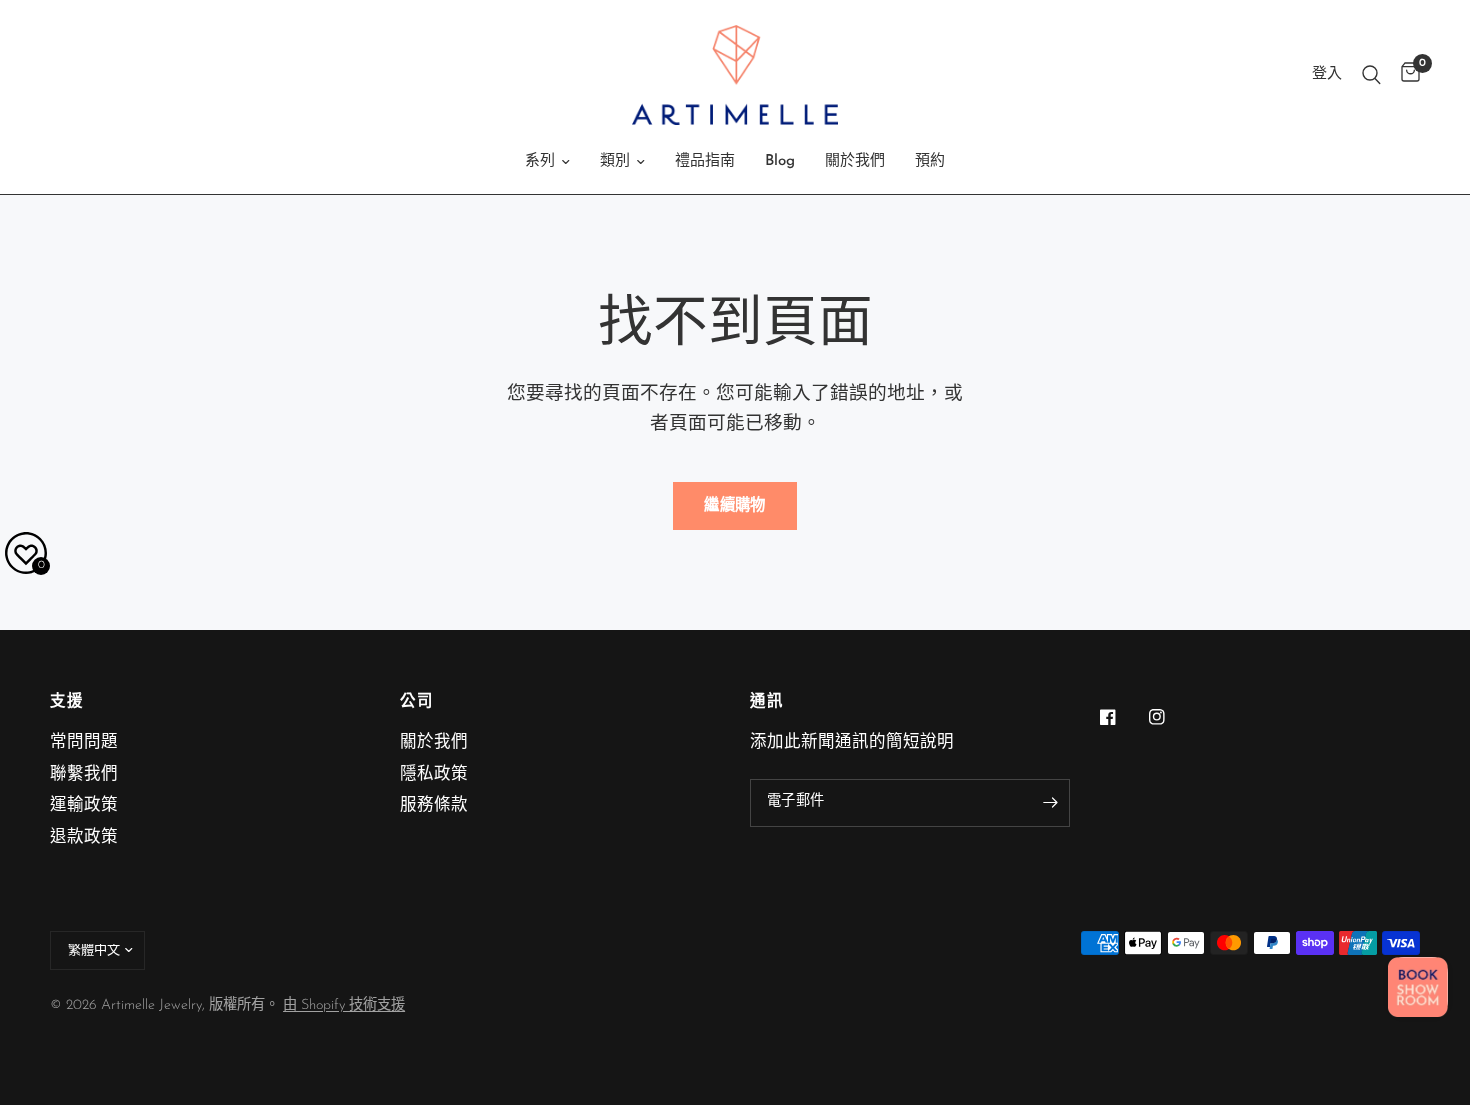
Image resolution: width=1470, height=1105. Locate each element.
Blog (780, 161)
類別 (615, 161)
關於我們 (855, 161)
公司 (416, 702)
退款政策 (84, 838)
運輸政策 (84, 806)
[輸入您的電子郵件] (1050, 803)
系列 (540, 161)
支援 (66, 702)
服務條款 (434, 806)
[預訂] (1418, 987)
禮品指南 (705, 161)
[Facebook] (1122, 717)
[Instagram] (1171, 717)
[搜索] (1371, 75)
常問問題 (84, 743)
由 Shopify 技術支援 (344, 1005)
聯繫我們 (84, 775)
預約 (930, 161)
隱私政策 (434, 775)
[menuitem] (547, 162)
